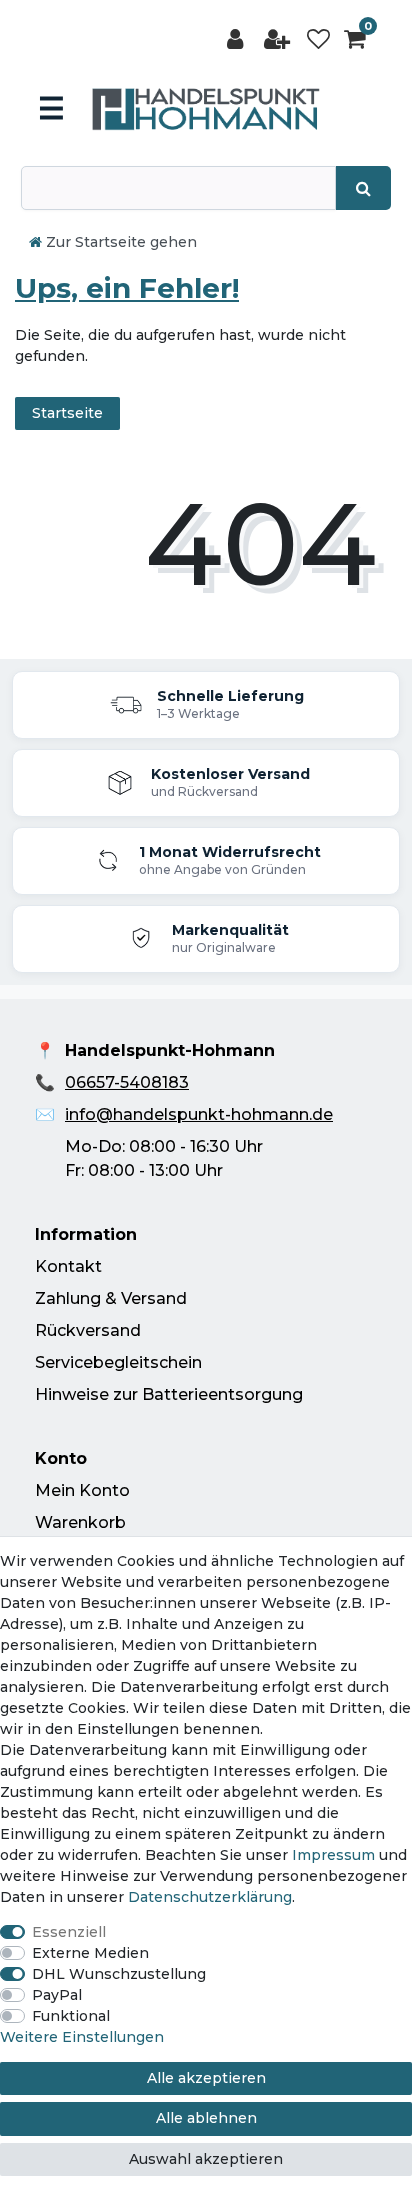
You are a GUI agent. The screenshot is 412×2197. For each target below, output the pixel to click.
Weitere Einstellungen (82, 2037)
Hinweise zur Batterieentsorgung (169, 1394)
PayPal (57, 1995)
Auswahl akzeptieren (206, 2159)
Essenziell (69, 1932)
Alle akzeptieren (206, 2078)
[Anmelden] (237, 39)
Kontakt (68, 1266)
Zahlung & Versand (111, 1298)
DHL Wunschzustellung (119, 1974)
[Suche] (363, 188)
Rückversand (88, 1330)
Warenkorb (80, 1522)
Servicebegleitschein (118, 1362)
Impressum (333, 1855)
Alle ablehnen (206, 2118)
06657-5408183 (127, 1082)
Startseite (67, 413)
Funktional (71, 2016)
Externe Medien (90, 1953)
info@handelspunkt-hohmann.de (199, 1114)
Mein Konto (82, 1490)
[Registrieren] (279, 39)
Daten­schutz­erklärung (210, 1897)
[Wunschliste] (318, 39)
